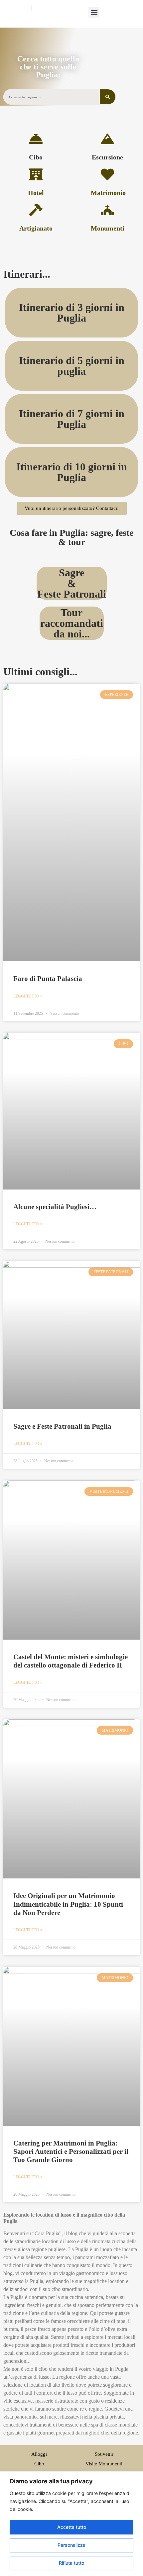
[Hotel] (36, 174)
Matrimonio (108, 193)
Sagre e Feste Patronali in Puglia (62, 1426)
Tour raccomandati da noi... (72, 623)
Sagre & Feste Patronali (72, 583)
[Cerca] (108, 97)
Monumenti (108, 228)
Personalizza (71, 2545)
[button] (94, 12)
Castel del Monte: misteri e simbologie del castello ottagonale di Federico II (71, 1661)
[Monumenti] (107, 210)
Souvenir (104, 2454)
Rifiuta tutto (71, 2563)
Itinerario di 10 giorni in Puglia (72, 472)
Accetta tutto (72, 2527)
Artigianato (36, 228)
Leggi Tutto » (28, 996)
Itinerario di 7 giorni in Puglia (72, 419)
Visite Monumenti (104, 2464)
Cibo (36, 157)
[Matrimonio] (107, 174)
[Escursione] (107, 139)
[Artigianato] (36, 210)
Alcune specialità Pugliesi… (55, 1207)
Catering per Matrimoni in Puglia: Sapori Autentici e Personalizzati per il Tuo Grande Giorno (71, 2151)
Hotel (36, 193)
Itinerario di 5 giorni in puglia (72, 366)
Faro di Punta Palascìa (48, 979)
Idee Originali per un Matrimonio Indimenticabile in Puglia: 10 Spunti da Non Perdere (68, 1904)
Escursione (107, 157)
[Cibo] (36, 139)
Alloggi (39, 2454)
